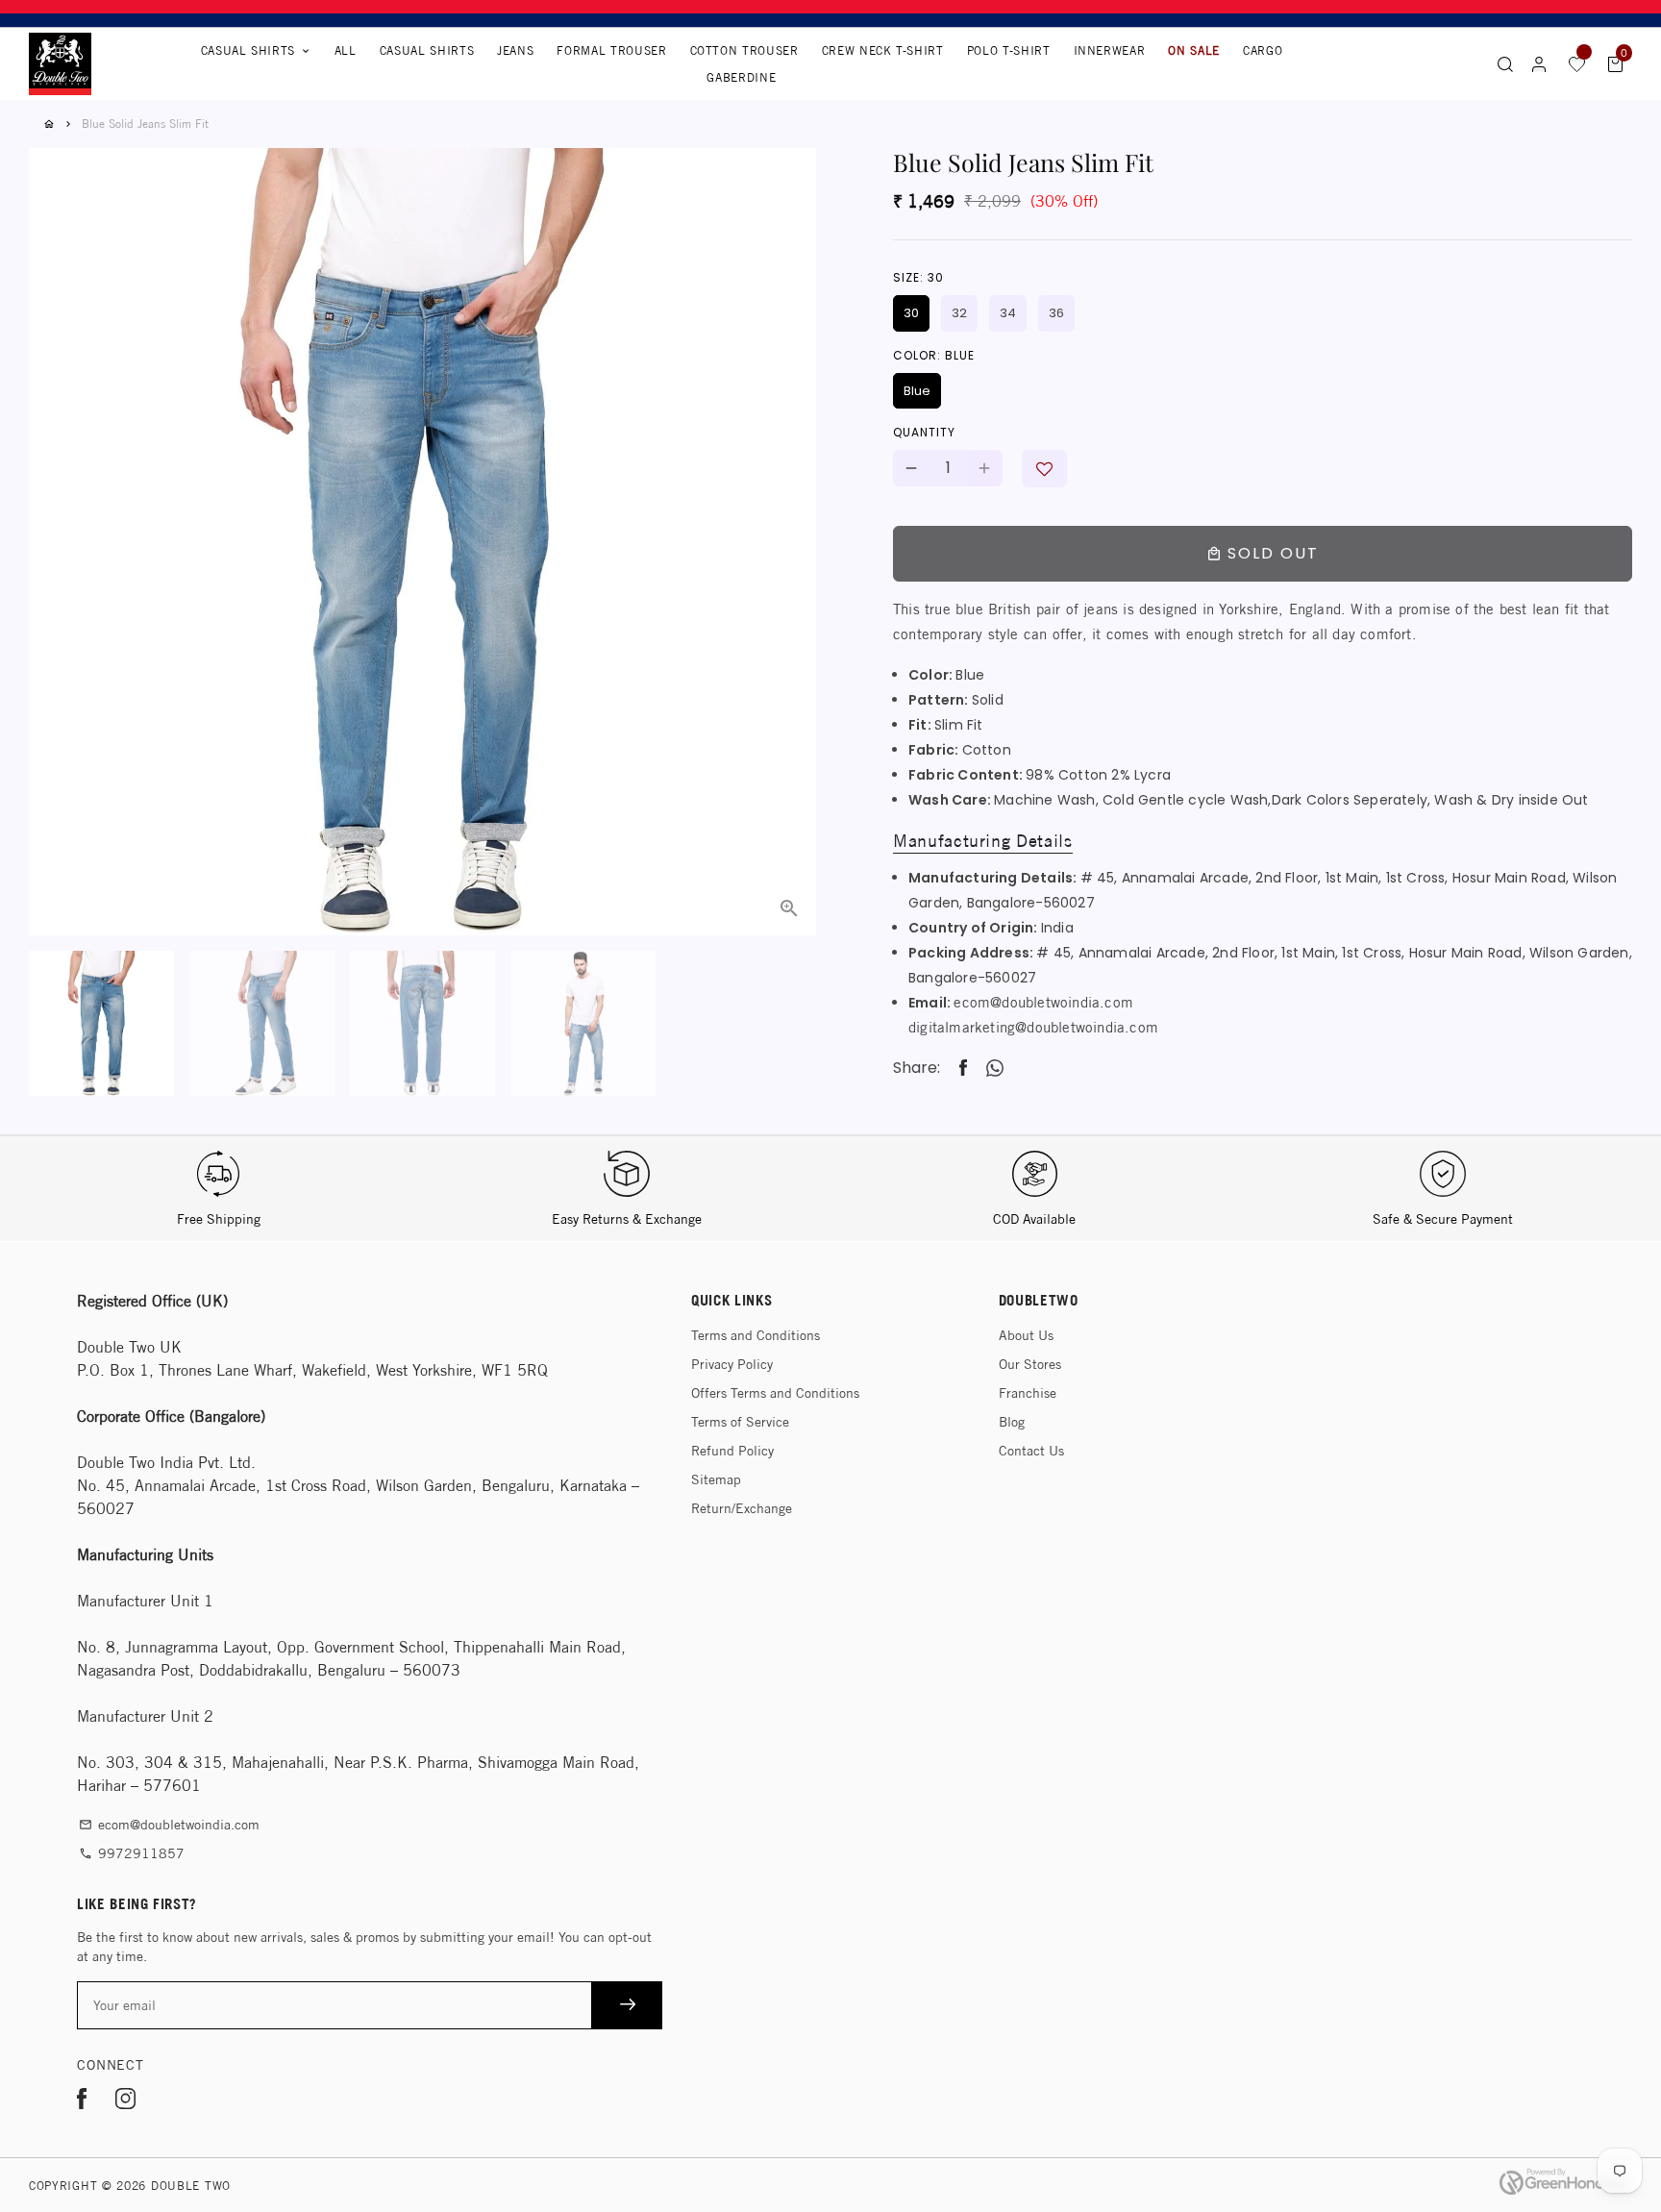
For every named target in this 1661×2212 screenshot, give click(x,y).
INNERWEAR (1110, 50)
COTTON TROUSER (744, 50)
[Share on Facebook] (963, 1069)
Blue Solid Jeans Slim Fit (145, 124)
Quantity (924, 432)
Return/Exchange (742, 1508)
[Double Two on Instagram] (125, 2102)
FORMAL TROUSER (611, 50)
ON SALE (1194, 50)
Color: (934, 355)
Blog (1012, 1422)
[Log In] (1539, 64)
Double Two (191, 2186)
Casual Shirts (256, 50)
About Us (1026, 1335)
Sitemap (716, 1479)
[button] (1044, 469)
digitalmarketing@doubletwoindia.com (1033, 1027)
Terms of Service (740, 1422)
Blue (917, 391)
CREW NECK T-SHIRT (883, 50)
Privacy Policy (732, 1364)
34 (1008, 313)
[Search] (1505, 63)
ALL (346, 50)
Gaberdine (741, 77)
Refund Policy (732, 1451)
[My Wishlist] (1577, 63)
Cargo (1263, 50)
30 (911, 313)
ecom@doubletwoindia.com (1043, 1002)
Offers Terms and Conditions (775, 1393)
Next (790, 493)
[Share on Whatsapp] (995, 1068)
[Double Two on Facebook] (82, 2102)
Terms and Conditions (756, 1335)
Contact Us (1031, 1451)
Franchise (1028, 1393)
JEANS (515, 50)
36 (1056, 313)
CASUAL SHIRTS (427, 50)
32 (959, 313)
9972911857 (132, 1853)
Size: (918, 277)
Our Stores (1030, 1364)
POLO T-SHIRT (1009, 50)
